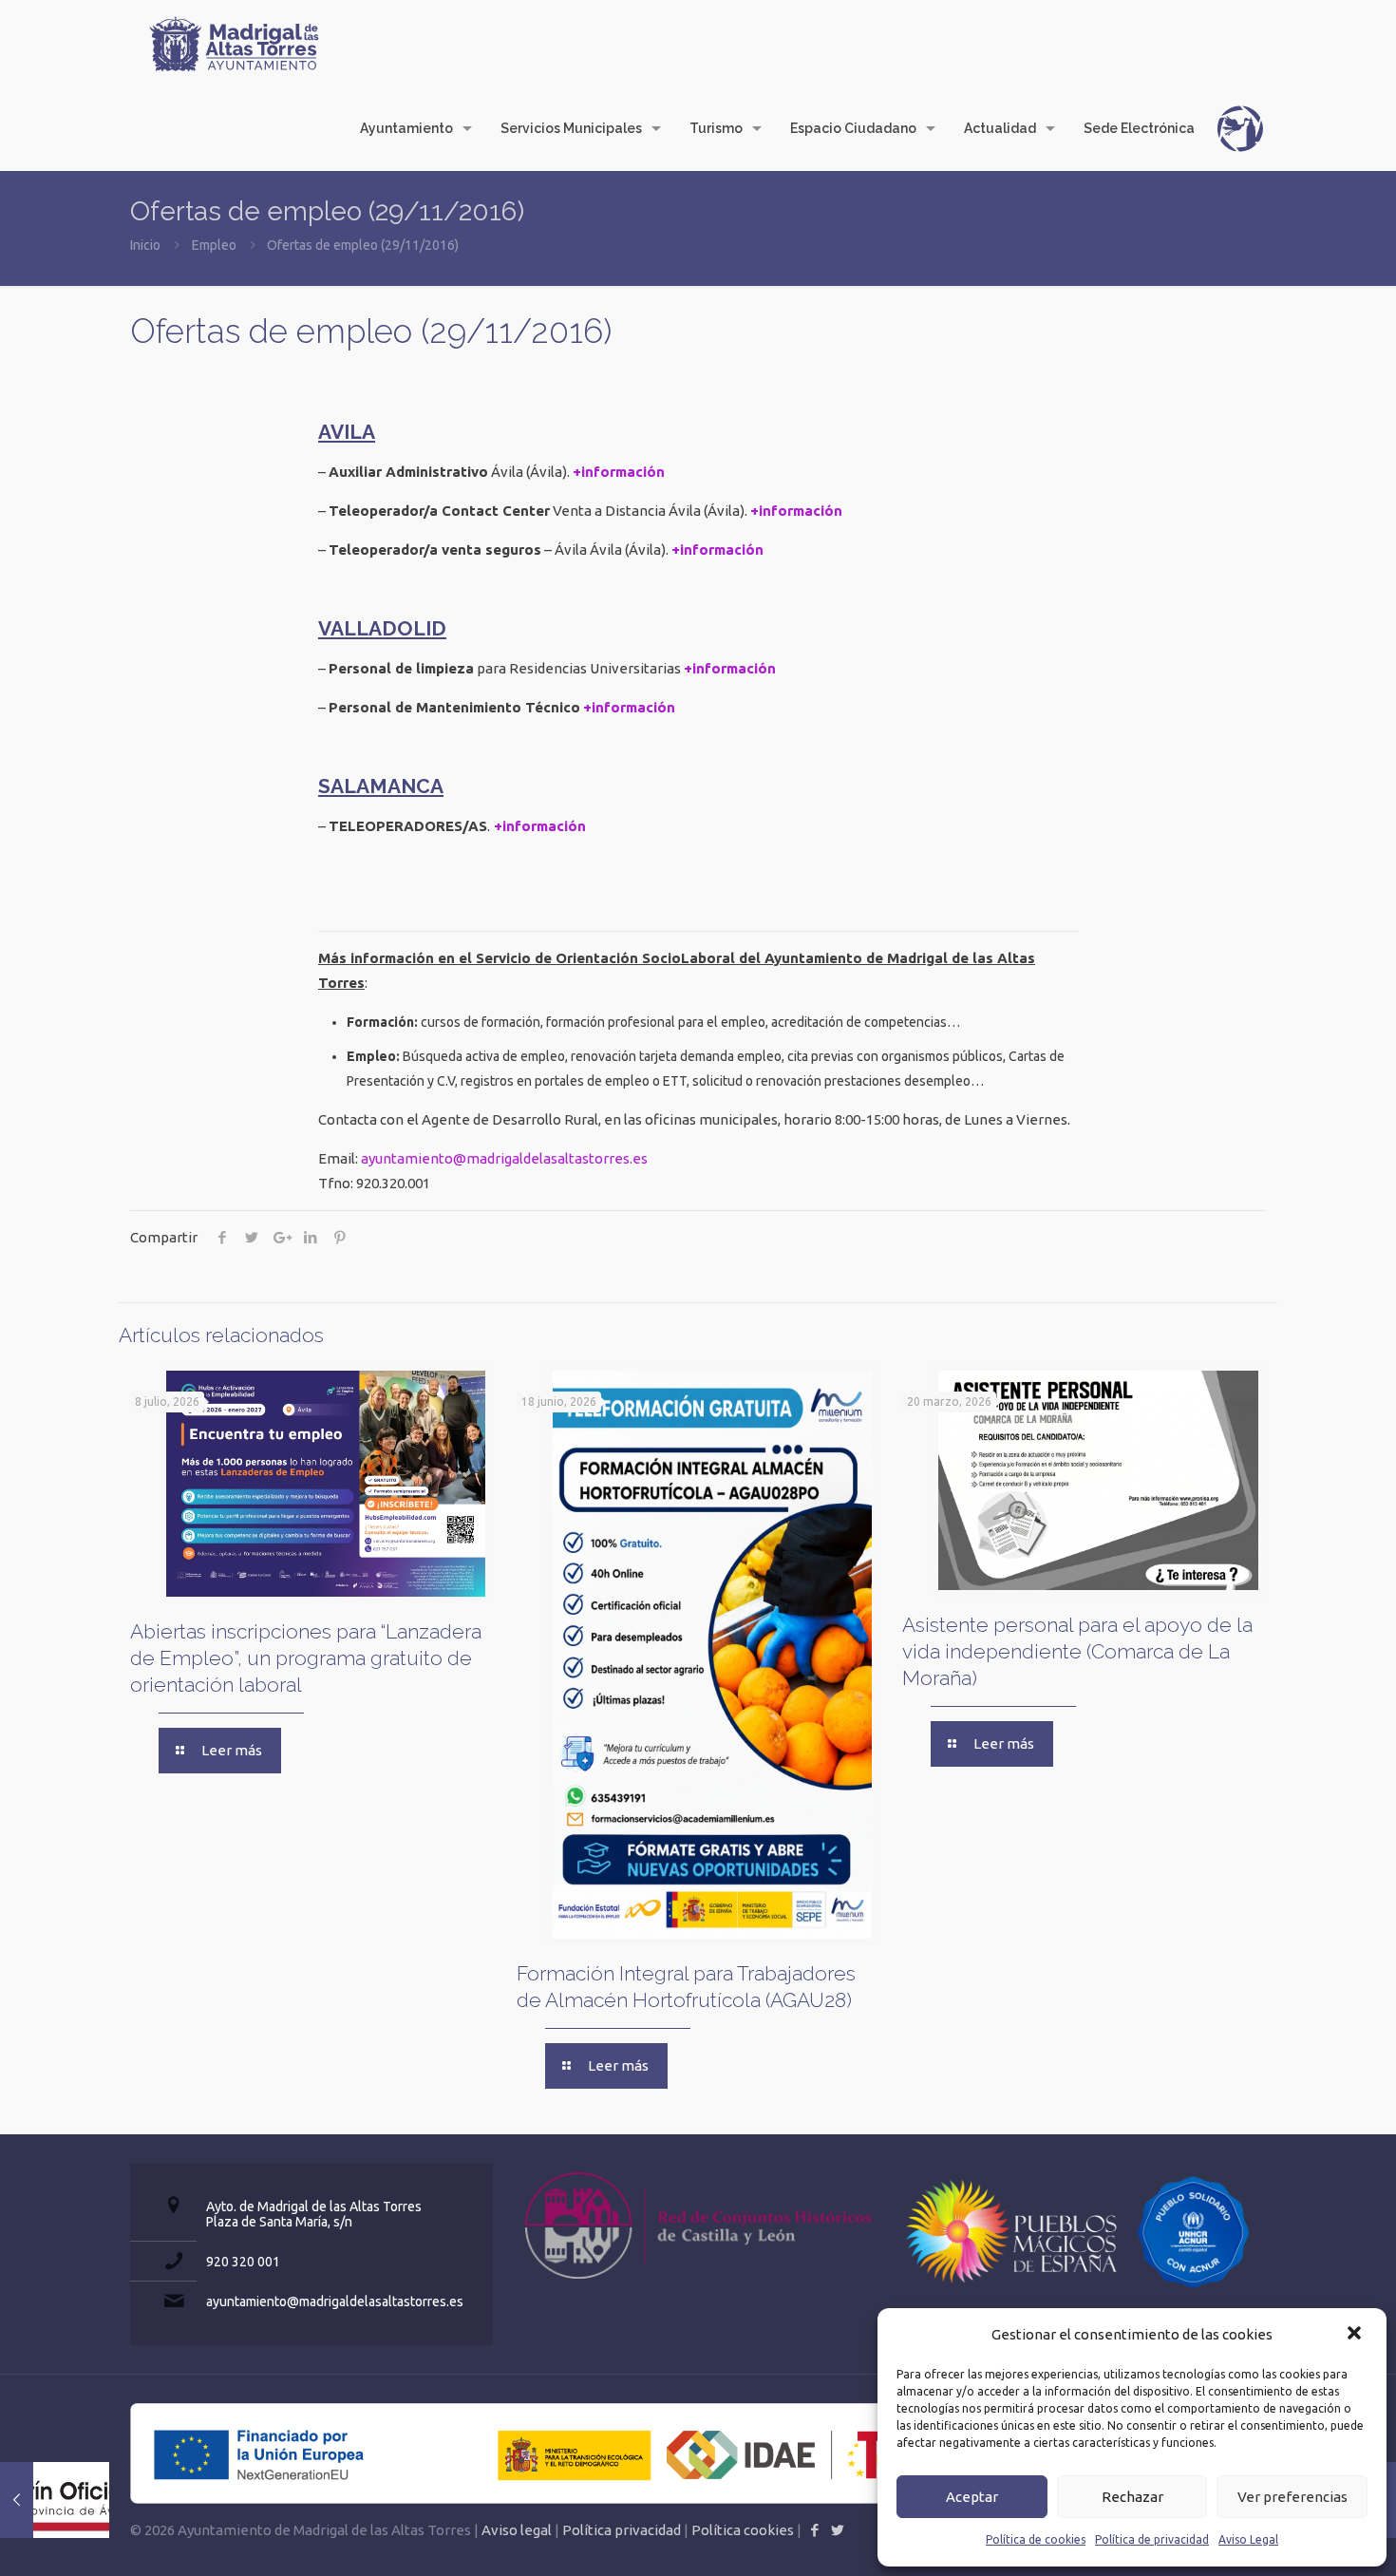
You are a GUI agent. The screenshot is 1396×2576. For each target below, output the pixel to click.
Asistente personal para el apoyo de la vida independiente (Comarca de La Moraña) (1077, 1651)
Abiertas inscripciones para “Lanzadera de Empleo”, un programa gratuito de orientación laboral (306, 1658)
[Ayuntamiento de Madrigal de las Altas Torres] (235, 43)
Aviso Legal (1248, 2539)
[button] (1356, 2335)
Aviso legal (517, 2530)
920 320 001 (243, 2262)
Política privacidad (622, 2530)
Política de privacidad (1152, 2539)
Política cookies (743, 2530)
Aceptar (972, 2497)
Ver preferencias (1292, 2497)
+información (619, 472)
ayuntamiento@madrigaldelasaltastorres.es (504, 1158)
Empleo (214, 245)
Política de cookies (1036, 2539)
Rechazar (1132, 2497)
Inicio (145, 245)
